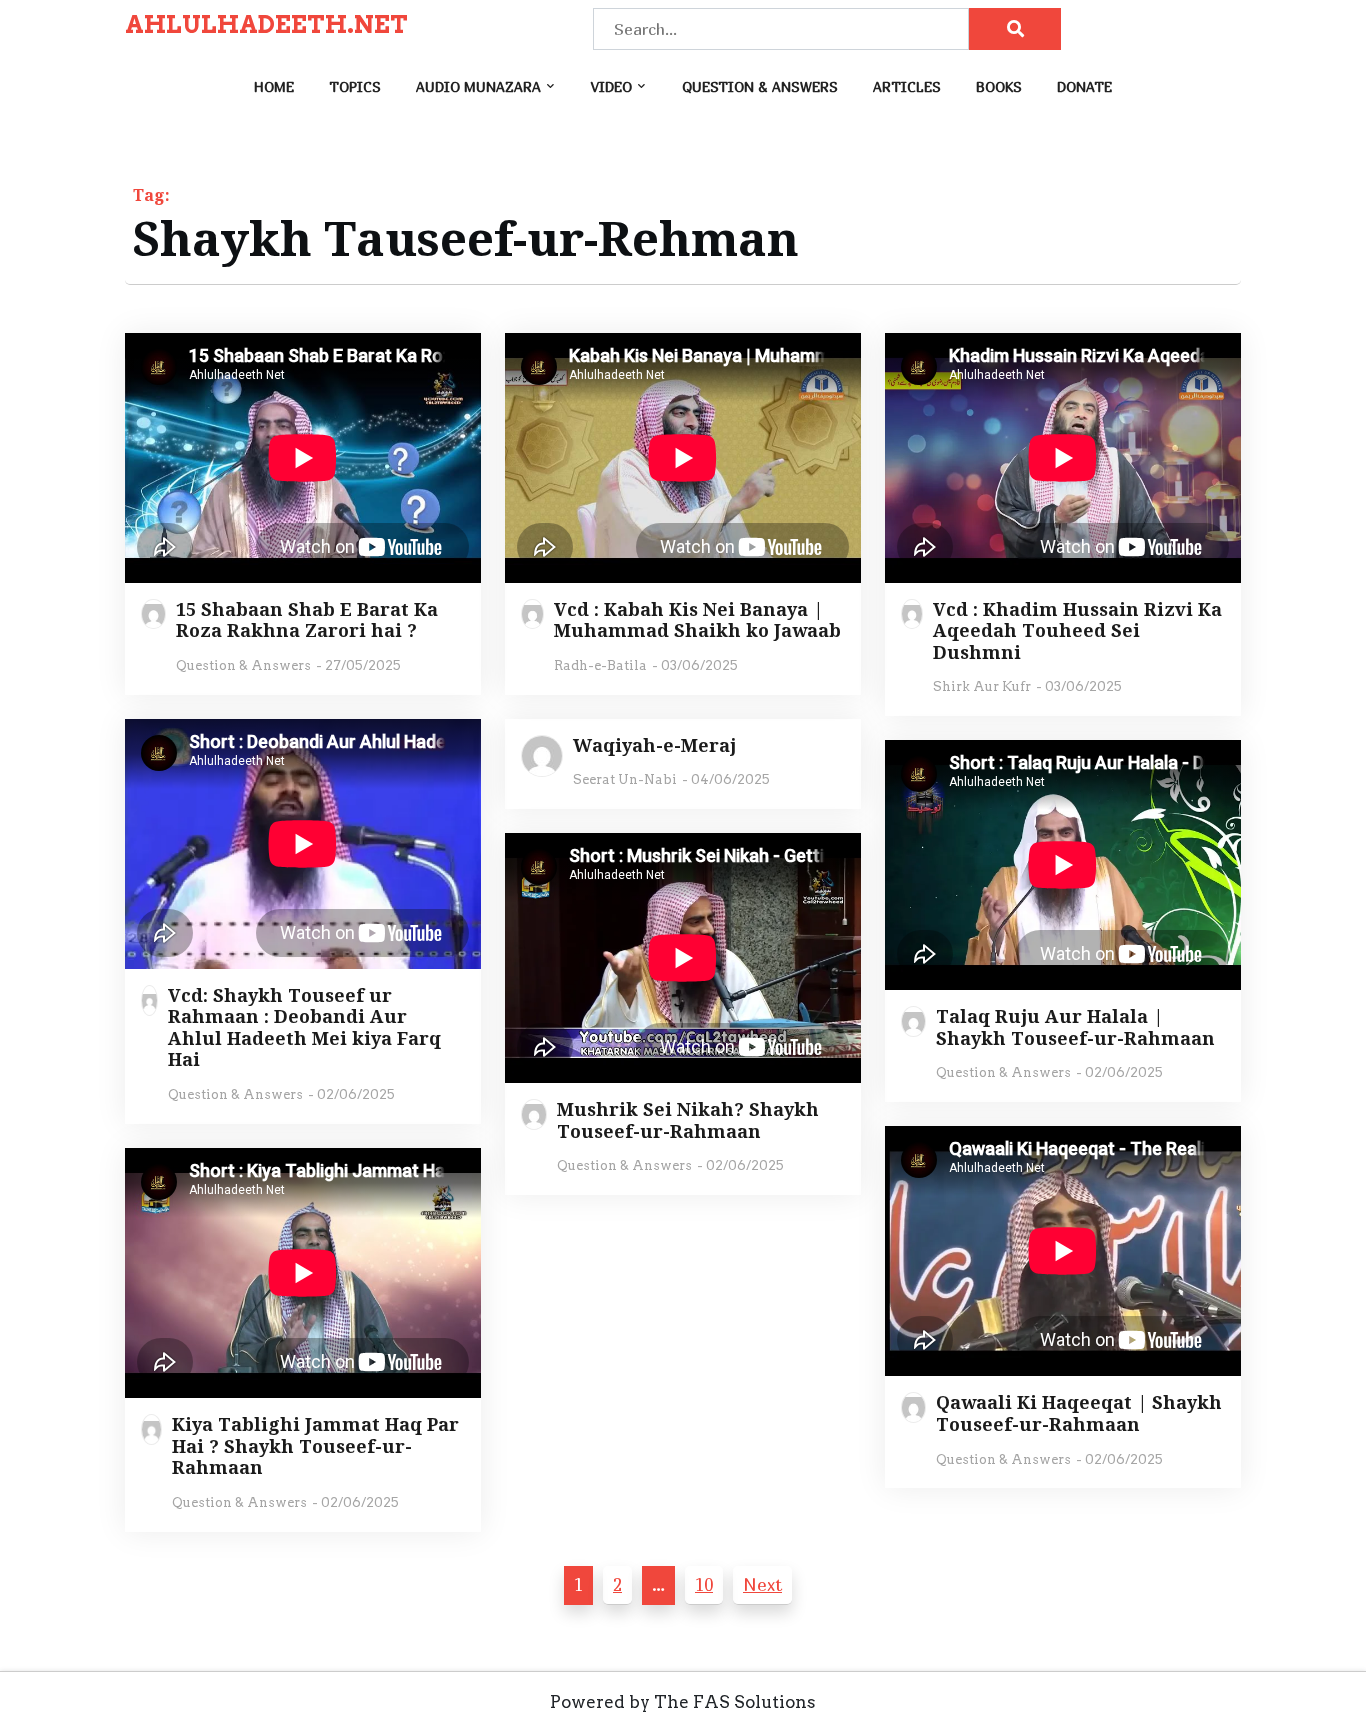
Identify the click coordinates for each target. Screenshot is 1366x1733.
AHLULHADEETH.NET (266, 25)
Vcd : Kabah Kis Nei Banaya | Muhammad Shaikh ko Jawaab (697, 620)
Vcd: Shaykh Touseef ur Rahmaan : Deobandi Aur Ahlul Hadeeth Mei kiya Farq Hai (304, 1028)
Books (999, 86)
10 (704, 1584)
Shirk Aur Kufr (982, 686)
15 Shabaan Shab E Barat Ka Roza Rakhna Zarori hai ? (307, 620)
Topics (355, 86)
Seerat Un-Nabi (625, 779)
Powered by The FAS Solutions (683, 1702)
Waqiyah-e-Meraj (654, 746)
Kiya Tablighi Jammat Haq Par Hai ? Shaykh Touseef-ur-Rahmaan (315, 1446)
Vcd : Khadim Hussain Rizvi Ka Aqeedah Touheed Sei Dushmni (1077, 631)
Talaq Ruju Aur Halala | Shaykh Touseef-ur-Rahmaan (1075, 1027)
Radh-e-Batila (600, 665)
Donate (1084, 86)
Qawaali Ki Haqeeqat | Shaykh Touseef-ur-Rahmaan (1079, 1413)
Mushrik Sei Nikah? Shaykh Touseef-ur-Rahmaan (688, 1120)
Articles (907, 86)
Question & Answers (760, 86)
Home (274, 86)
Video (611, 86)
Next (762, 1584)
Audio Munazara (478, 86)
